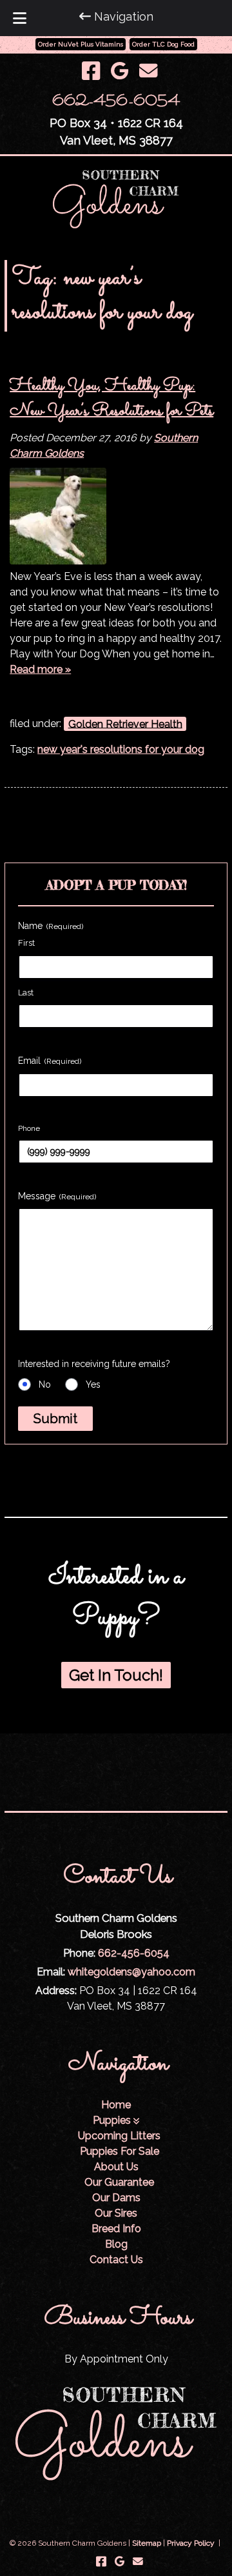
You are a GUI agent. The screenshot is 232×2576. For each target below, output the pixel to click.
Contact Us (116, 2260)
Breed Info (116, 2229)
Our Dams (116, 2198)
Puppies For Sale (120, 2151)
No (45, 1384)
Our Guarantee (119, 2182)
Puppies (112, 2120)
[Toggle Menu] (20, 18)
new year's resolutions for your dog (121, 749)
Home (116, 2105)
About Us (116, 2167)
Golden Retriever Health (125, 724)
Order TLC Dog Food (163, 44)
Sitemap (147, 2543)
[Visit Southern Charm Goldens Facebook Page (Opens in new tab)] (91, 71)
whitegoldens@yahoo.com (131, 1972)
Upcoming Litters (119, 2136)
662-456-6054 (116, 102)
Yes (93, 1384)
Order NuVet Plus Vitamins (81, 44)
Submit (55, 1419)
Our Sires (116, 2213)
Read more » (40, 669)
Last (26, 993)
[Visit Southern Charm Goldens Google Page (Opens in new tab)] (120, 71)
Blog (116, 2244)
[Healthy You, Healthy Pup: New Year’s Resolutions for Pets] (58, 561)
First (26, 943)
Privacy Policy (191, 2543)
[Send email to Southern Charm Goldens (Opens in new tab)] (148, 71)
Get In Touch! (116, 1675)
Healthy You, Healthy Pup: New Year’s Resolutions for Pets (111, 399)
